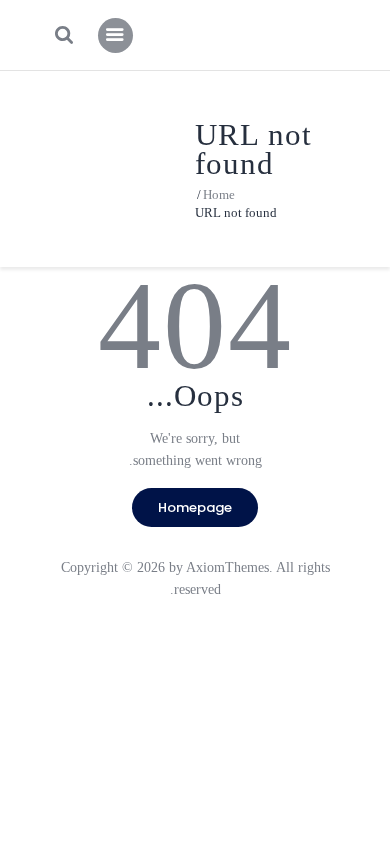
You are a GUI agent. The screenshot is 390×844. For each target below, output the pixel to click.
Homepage (195, 507)
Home (219, 194)
